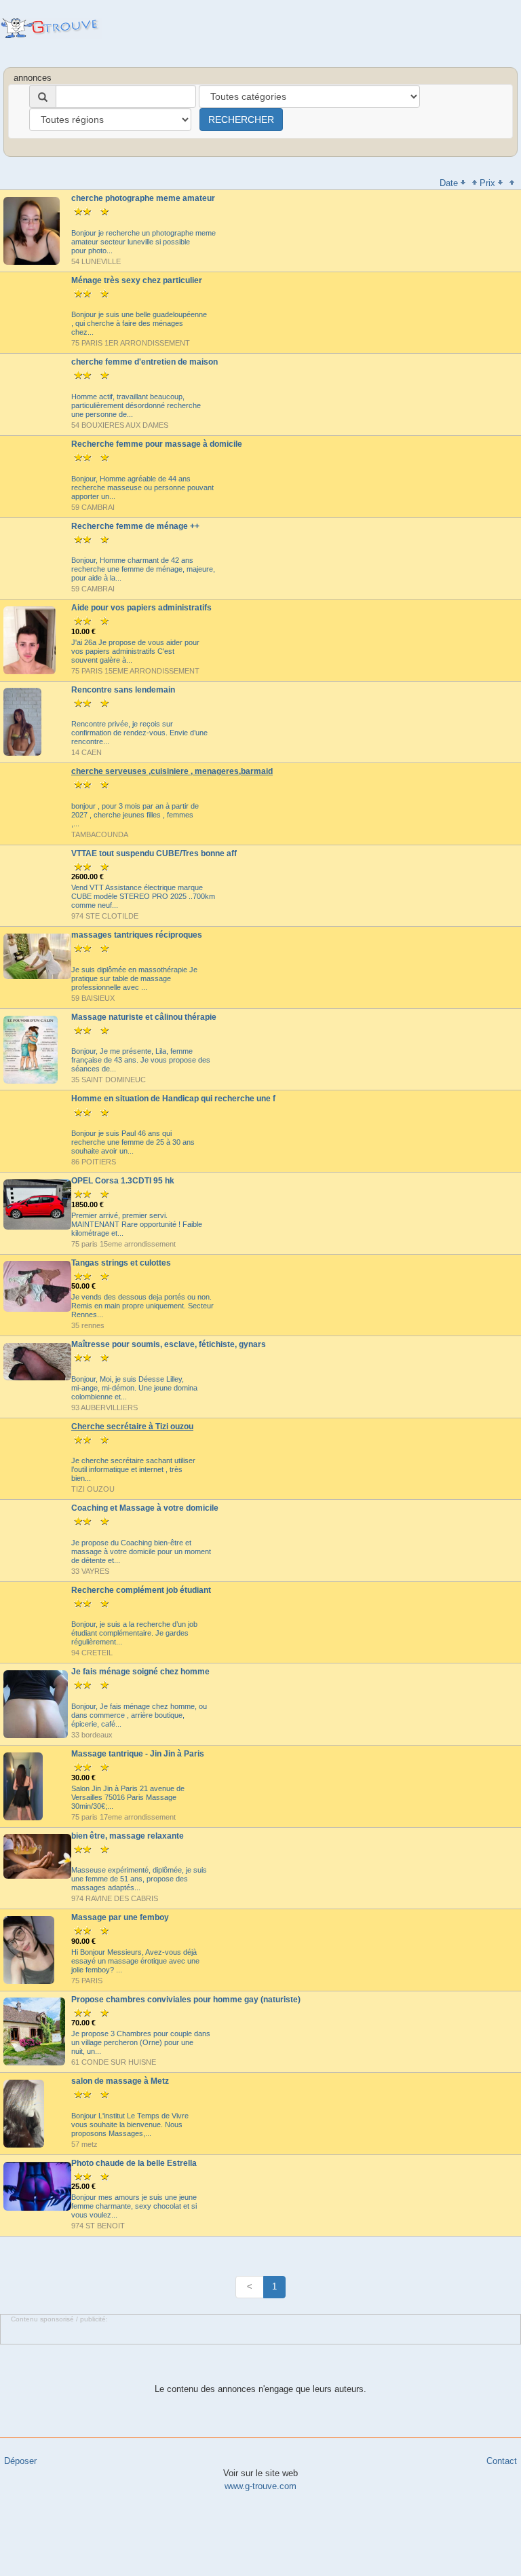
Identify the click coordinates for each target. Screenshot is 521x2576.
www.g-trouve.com (260, 2486)
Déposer (20, 2461)
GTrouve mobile (51, 28)
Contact (502, 2461)
